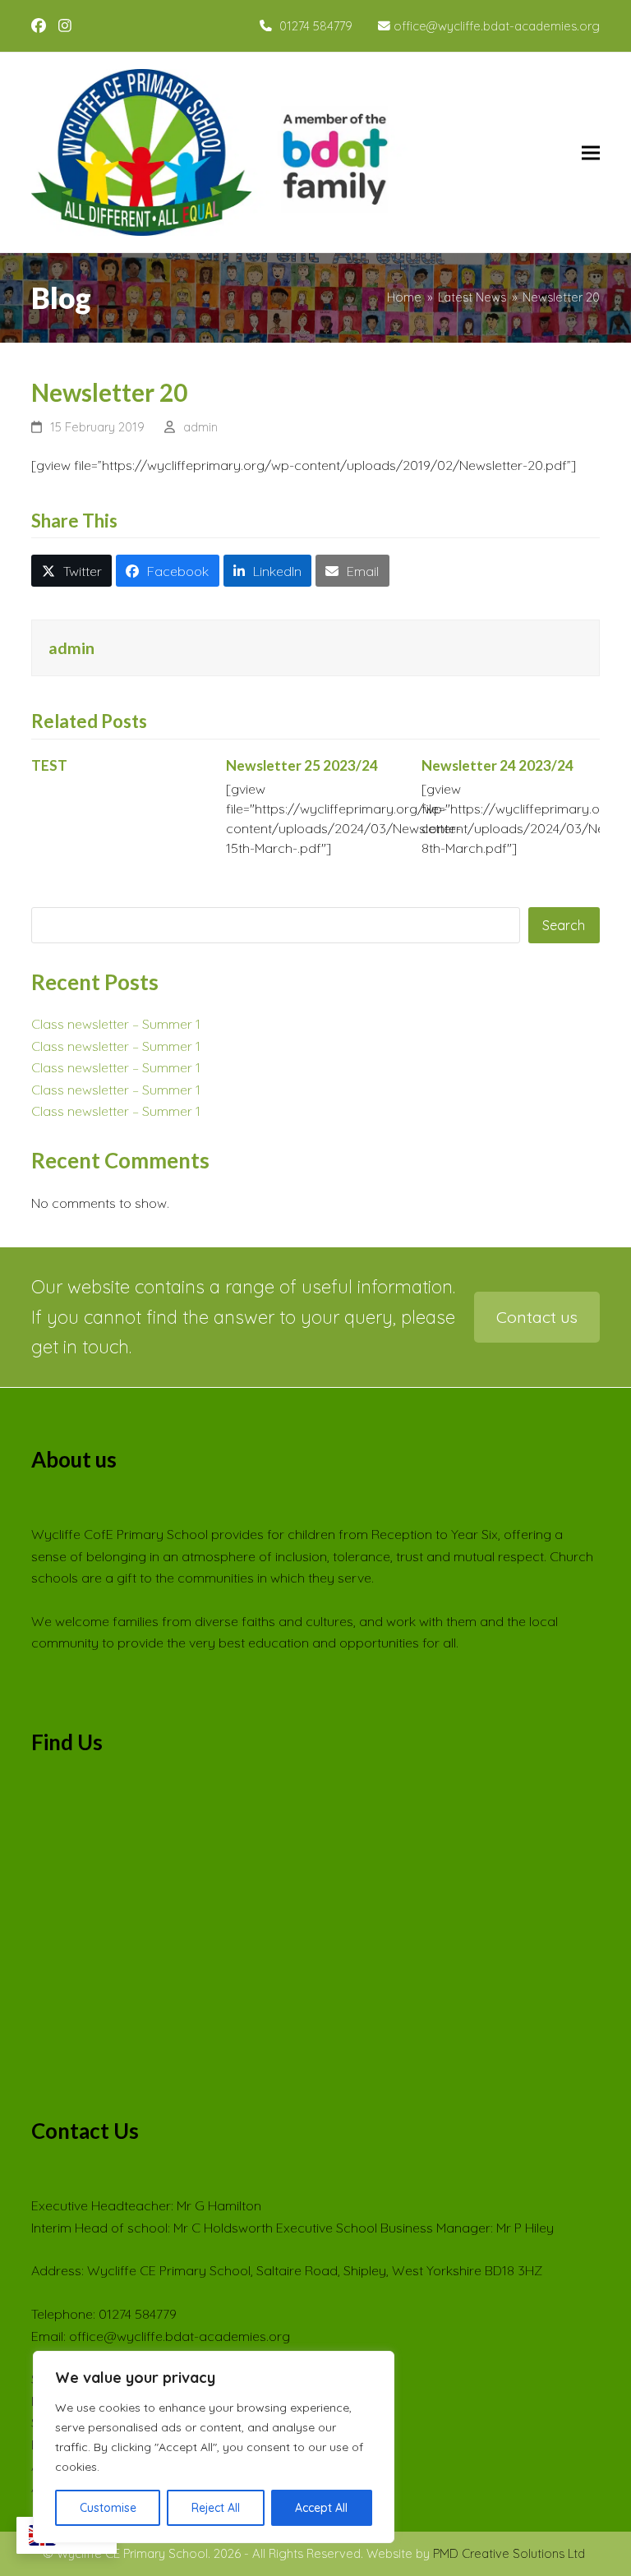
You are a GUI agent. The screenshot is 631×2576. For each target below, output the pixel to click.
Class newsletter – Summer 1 (116, 1024)
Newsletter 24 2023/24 (497, 765)
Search (564, 925)
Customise (108, 2508)
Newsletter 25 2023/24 (302, 765)
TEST (49, 765)
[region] (214, 2447)
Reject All (216, 2508)
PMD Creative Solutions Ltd (509, 2553)
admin (200, 427)
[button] (591, 152)
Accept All (321, 2508)
